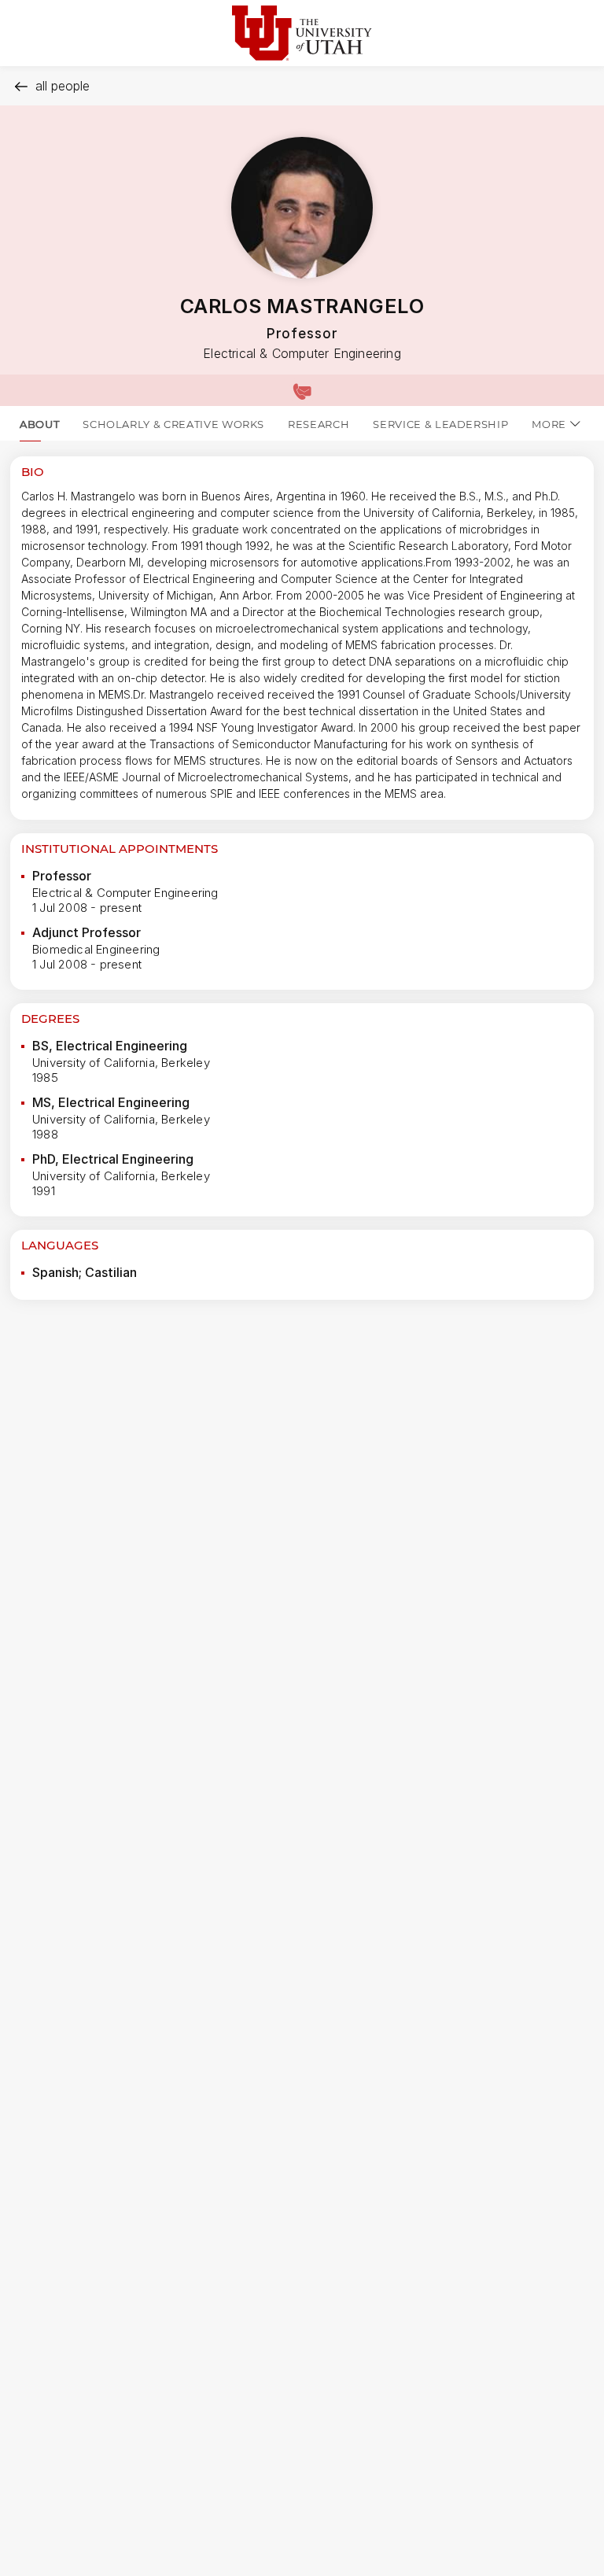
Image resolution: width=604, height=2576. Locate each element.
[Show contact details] (302, 390)
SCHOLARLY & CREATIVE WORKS (173, 424)
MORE (549, 424)
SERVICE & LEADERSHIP (440, 424)
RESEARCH (319, 424)
